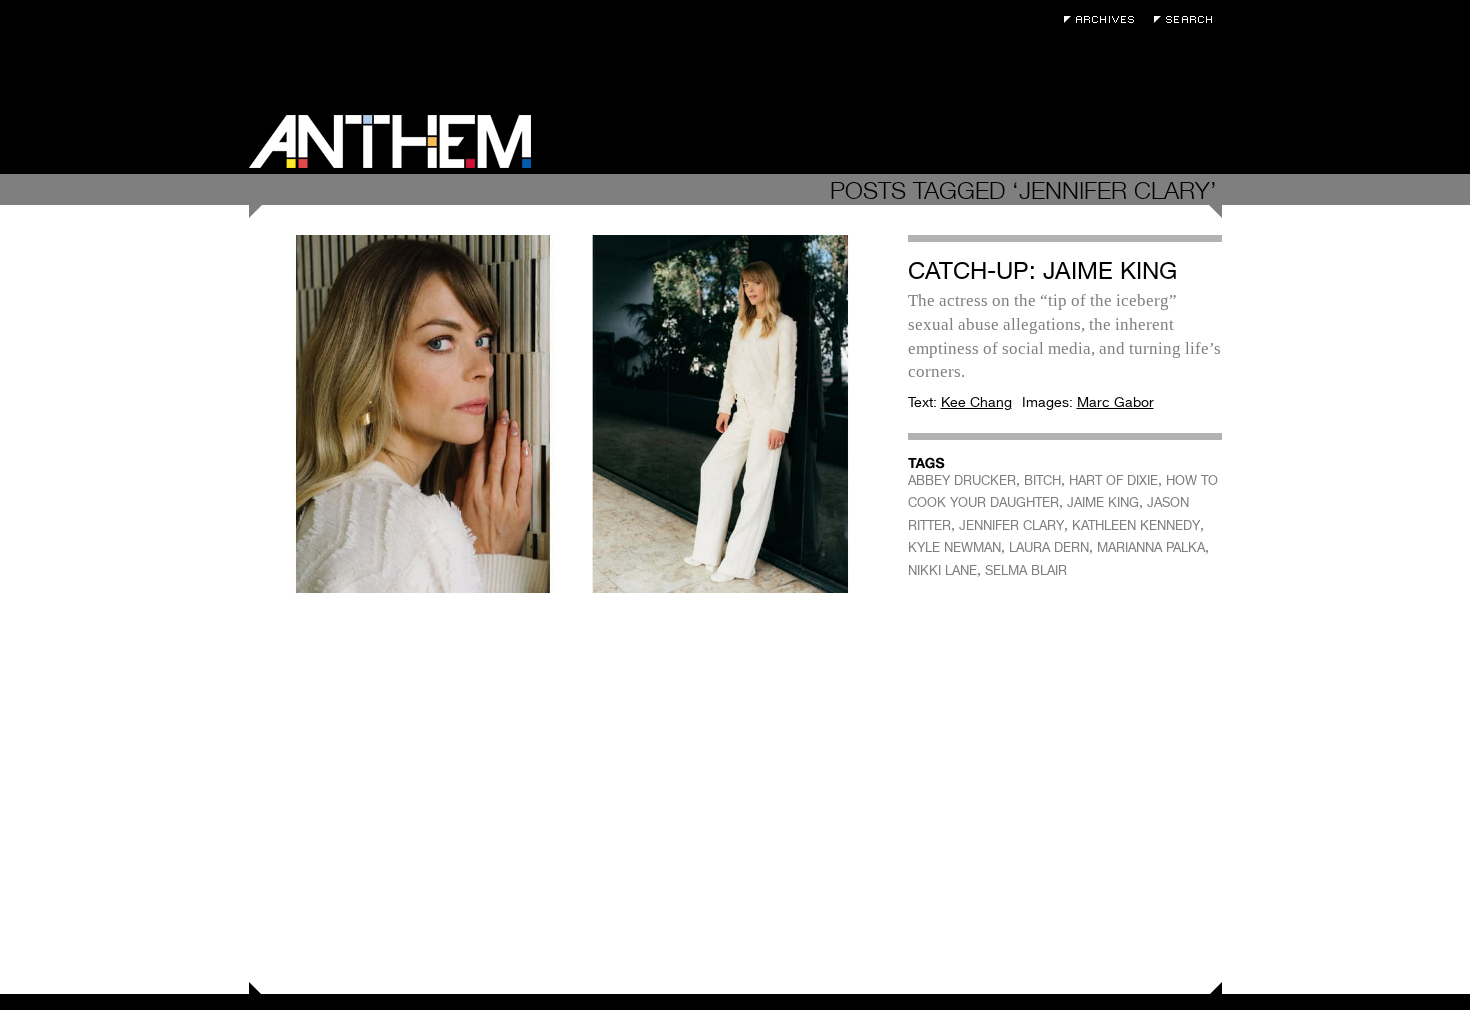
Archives (1104, 19)
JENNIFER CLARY (1011, 525)
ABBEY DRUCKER (962, 480)
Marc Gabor (1115, 402)
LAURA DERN (1049, 547)
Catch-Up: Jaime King (1042, 270)
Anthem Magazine (390, 141)
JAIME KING (1103, 502)
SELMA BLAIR (1026, 570)
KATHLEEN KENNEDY (1136, 525)
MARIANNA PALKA (1151, 547)
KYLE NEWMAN (954, 547)
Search (1188, 19)
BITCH (1042, 480)
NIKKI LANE (942, 570)
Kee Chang (976, 402)
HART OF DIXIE (1113, 480)
